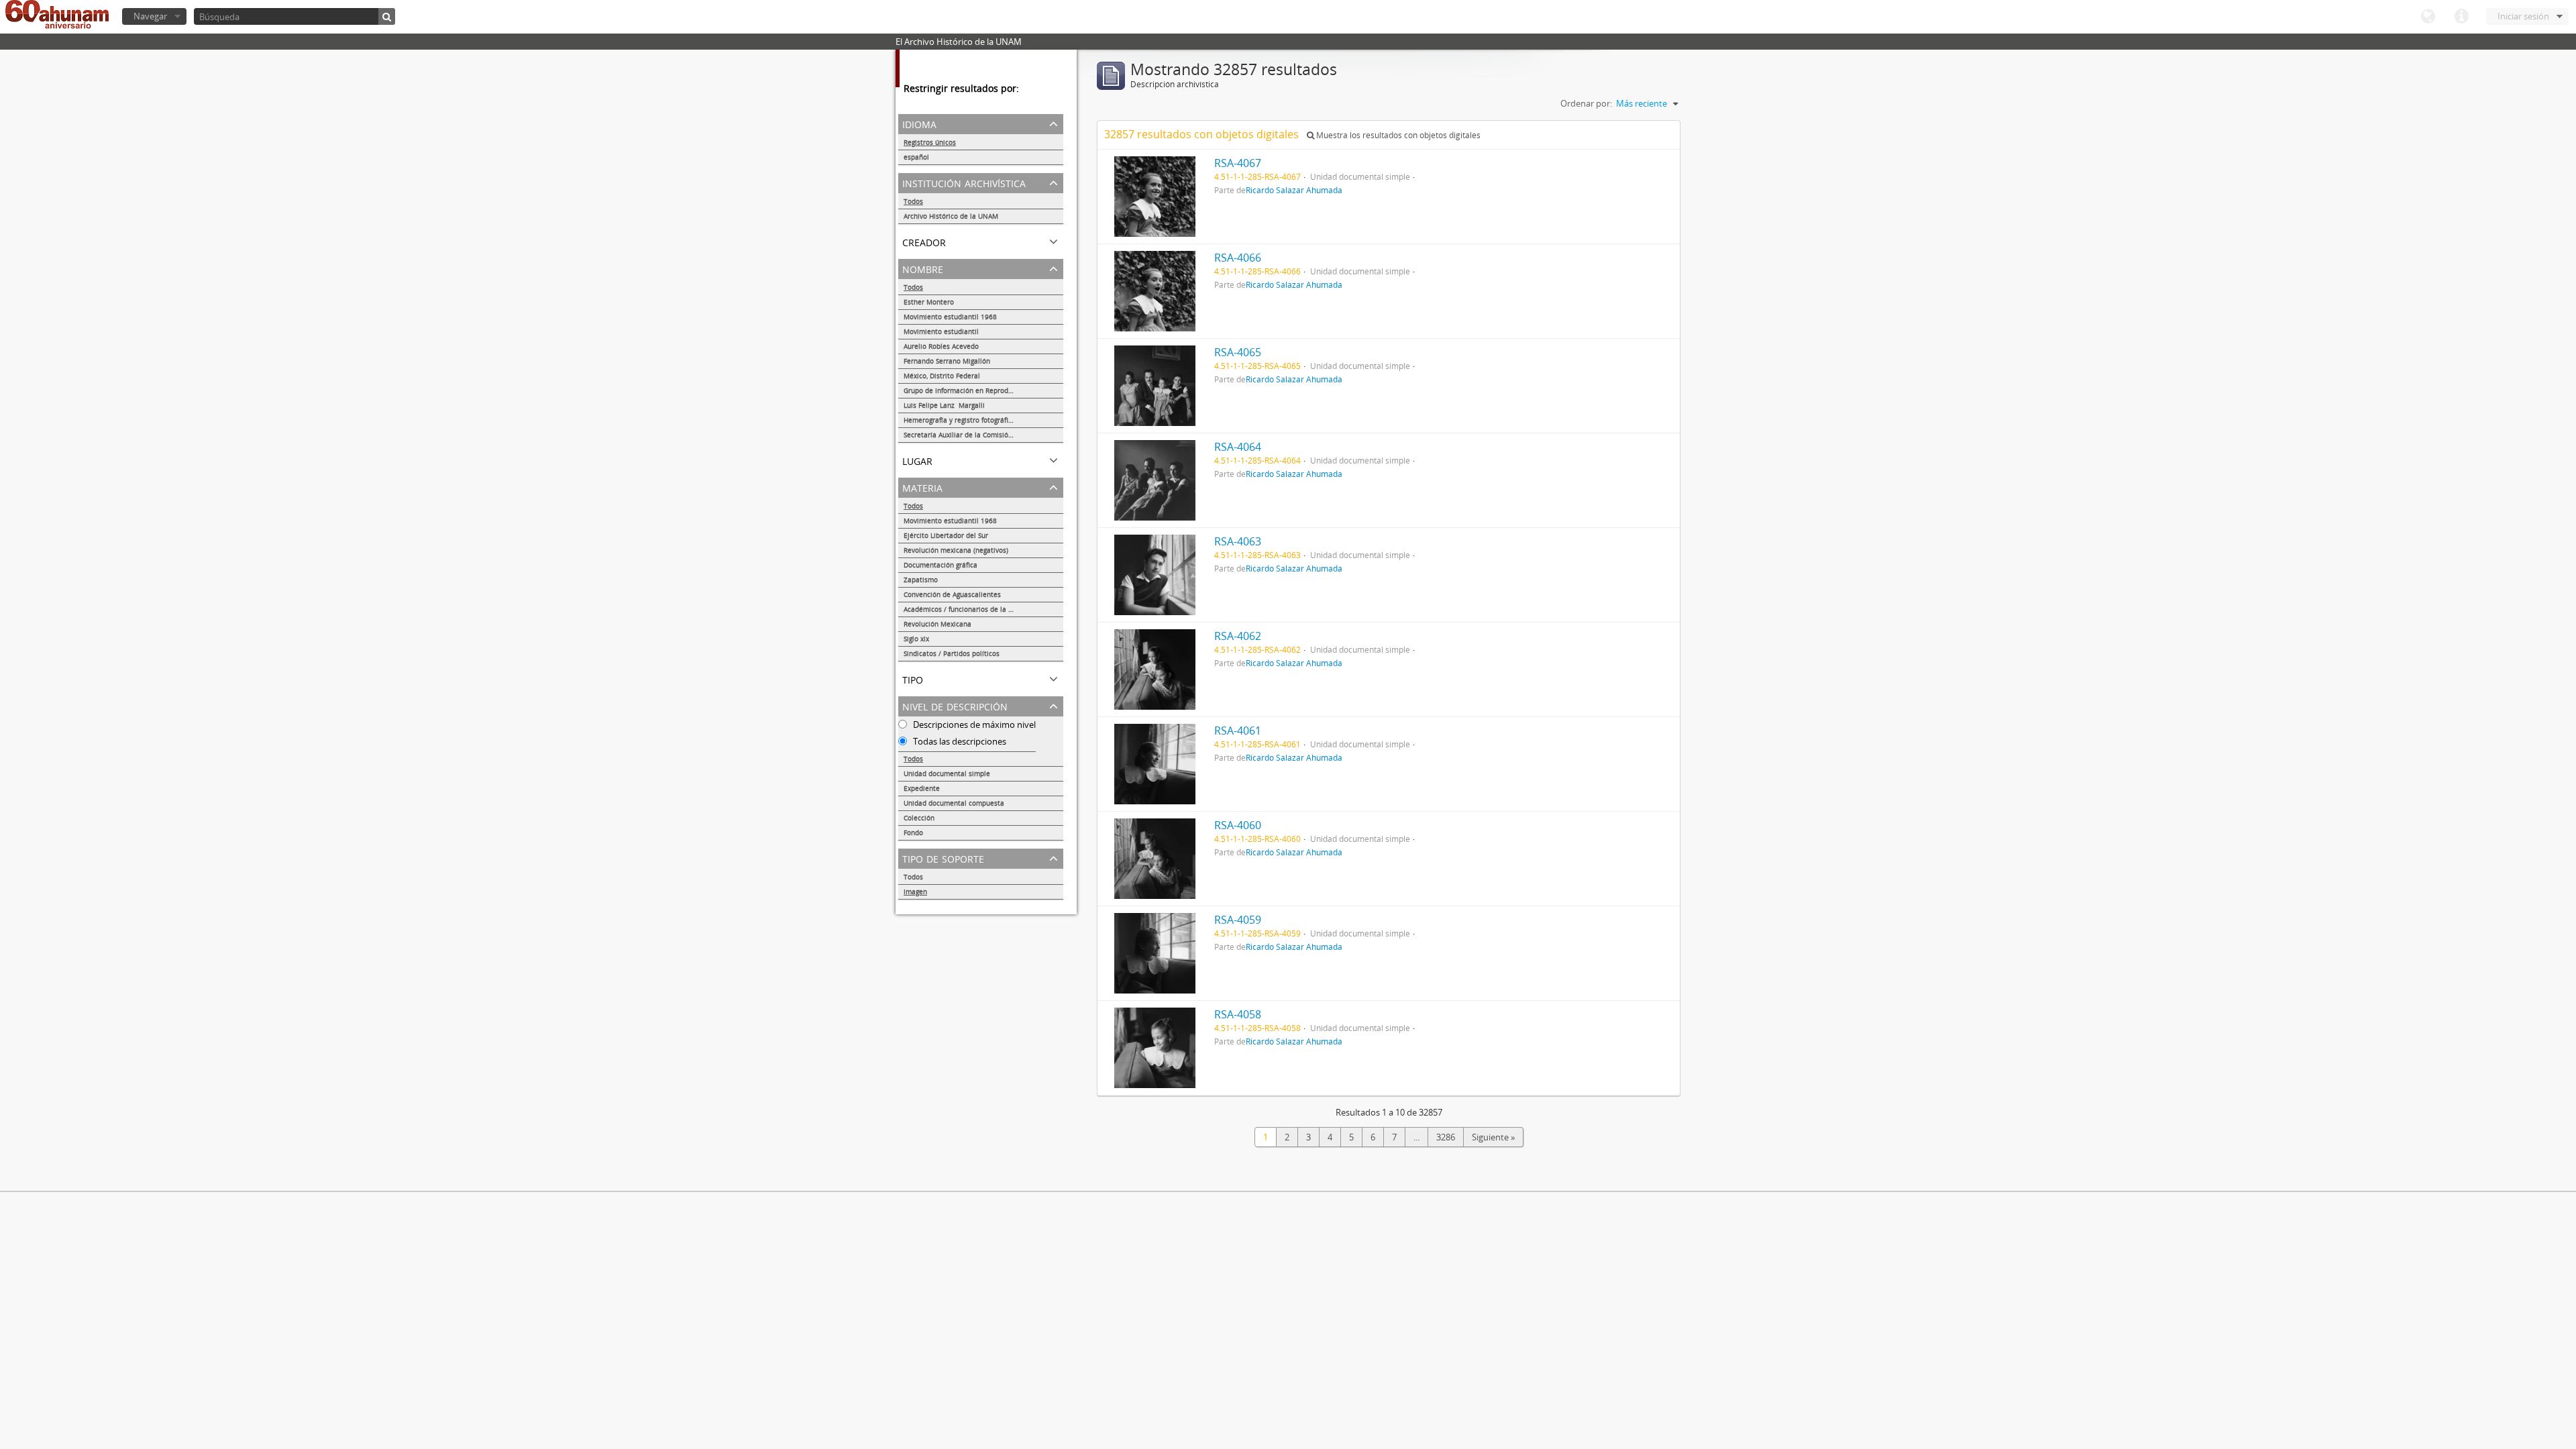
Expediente (922, 788)
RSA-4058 (1238, 1014)
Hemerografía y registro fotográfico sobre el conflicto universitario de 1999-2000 (983, 420)
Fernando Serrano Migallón (947, 361)
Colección (919, 818)
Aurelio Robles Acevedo (941, 346)
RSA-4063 (1238, 541)
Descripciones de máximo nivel (973, 724)
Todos (913, 201)
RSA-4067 (1238, 163)
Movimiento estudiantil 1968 (950, 317)
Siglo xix (916, 639)
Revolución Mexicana (937, 624)
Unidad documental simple (947, 773)
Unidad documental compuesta (954, 803)
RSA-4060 (1238, 825)
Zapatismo (921, 580)
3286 (1446, 1137)
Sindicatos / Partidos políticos (952, 653)
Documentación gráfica (941, 565)
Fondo (913, 833)
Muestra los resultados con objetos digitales (1397, 135)
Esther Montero (929, 302)
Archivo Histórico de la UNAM (951, 216)
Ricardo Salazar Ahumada (1294, 190)
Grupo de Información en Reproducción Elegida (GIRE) (983, 390)
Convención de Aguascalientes (952, 594)
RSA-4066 (1238, 258)
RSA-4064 (1238, 447)
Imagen (915, 892)
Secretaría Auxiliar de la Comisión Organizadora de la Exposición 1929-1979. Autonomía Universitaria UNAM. (983, 435)
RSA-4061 (1238, 731)
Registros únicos (930, 142)
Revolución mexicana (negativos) (956, 550)
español (916, 157)
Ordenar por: (1586, 103)
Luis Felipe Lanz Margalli (944, 405)
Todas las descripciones (959, 741)
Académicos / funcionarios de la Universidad (975, 609)
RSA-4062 (1238, 636)
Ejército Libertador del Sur (946, 535)
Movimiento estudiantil (941, 331)
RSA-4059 (1238, 920)
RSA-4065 (1238, 352)
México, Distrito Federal (942, 376)
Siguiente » (1493, 1137)
